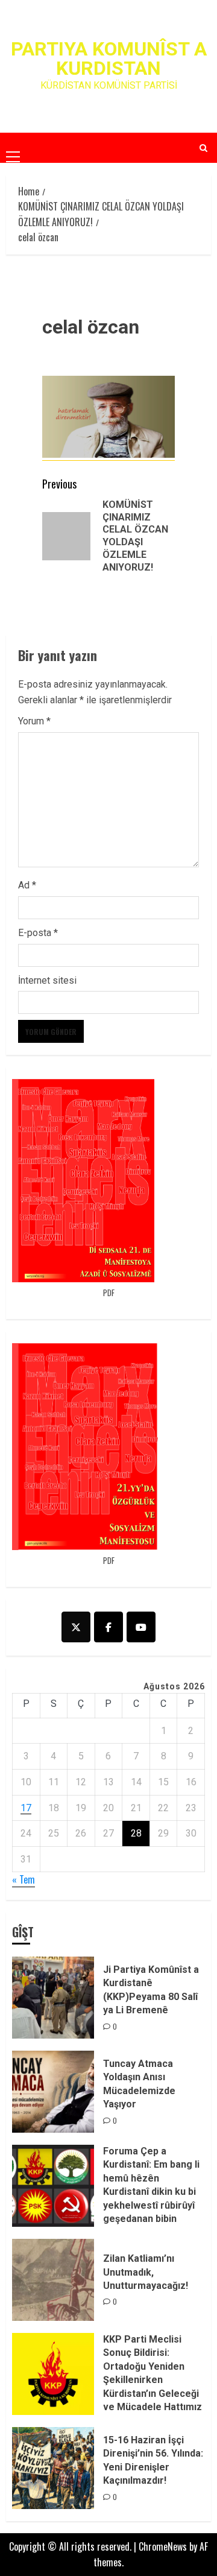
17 (26, 1808)
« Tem (24, 1879)
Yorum (34, 721)
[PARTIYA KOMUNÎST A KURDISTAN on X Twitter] (76, 1627)
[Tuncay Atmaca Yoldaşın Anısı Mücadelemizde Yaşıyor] (53, 2092)
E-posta (38, 933)
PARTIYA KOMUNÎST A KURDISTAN (109, 59)
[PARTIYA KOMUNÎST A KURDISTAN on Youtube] (141, 1627)
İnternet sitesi (47, 980)
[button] (13, 147)
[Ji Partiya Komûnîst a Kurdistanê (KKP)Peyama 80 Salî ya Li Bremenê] (53, 1998)
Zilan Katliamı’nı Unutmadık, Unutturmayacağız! (146, 2272)
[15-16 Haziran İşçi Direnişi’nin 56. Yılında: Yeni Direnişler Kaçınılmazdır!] (53, 2468)
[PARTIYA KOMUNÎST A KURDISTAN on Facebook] (108, 1627)
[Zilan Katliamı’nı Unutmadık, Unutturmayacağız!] (53, 2280)
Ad (27, 885)
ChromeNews (163, 2546)
